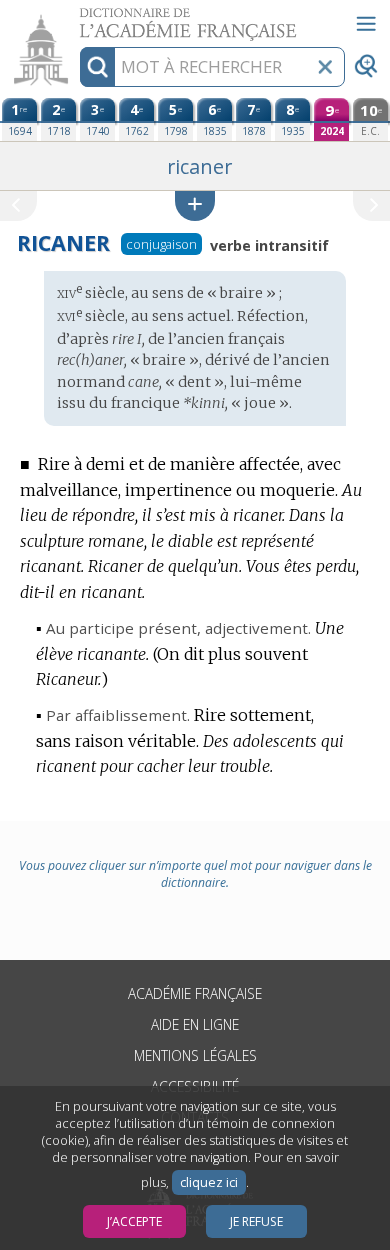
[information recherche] (97, 67)
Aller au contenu (77, 17)
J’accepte (134, 1221)
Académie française (195, 993)
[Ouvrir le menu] (366, 24)
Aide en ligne (195, 1024)
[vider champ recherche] (325, 67)
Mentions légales (195, 1055)
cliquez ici (209, 1182)
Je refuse (256, 1221)
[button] (195, 205)
